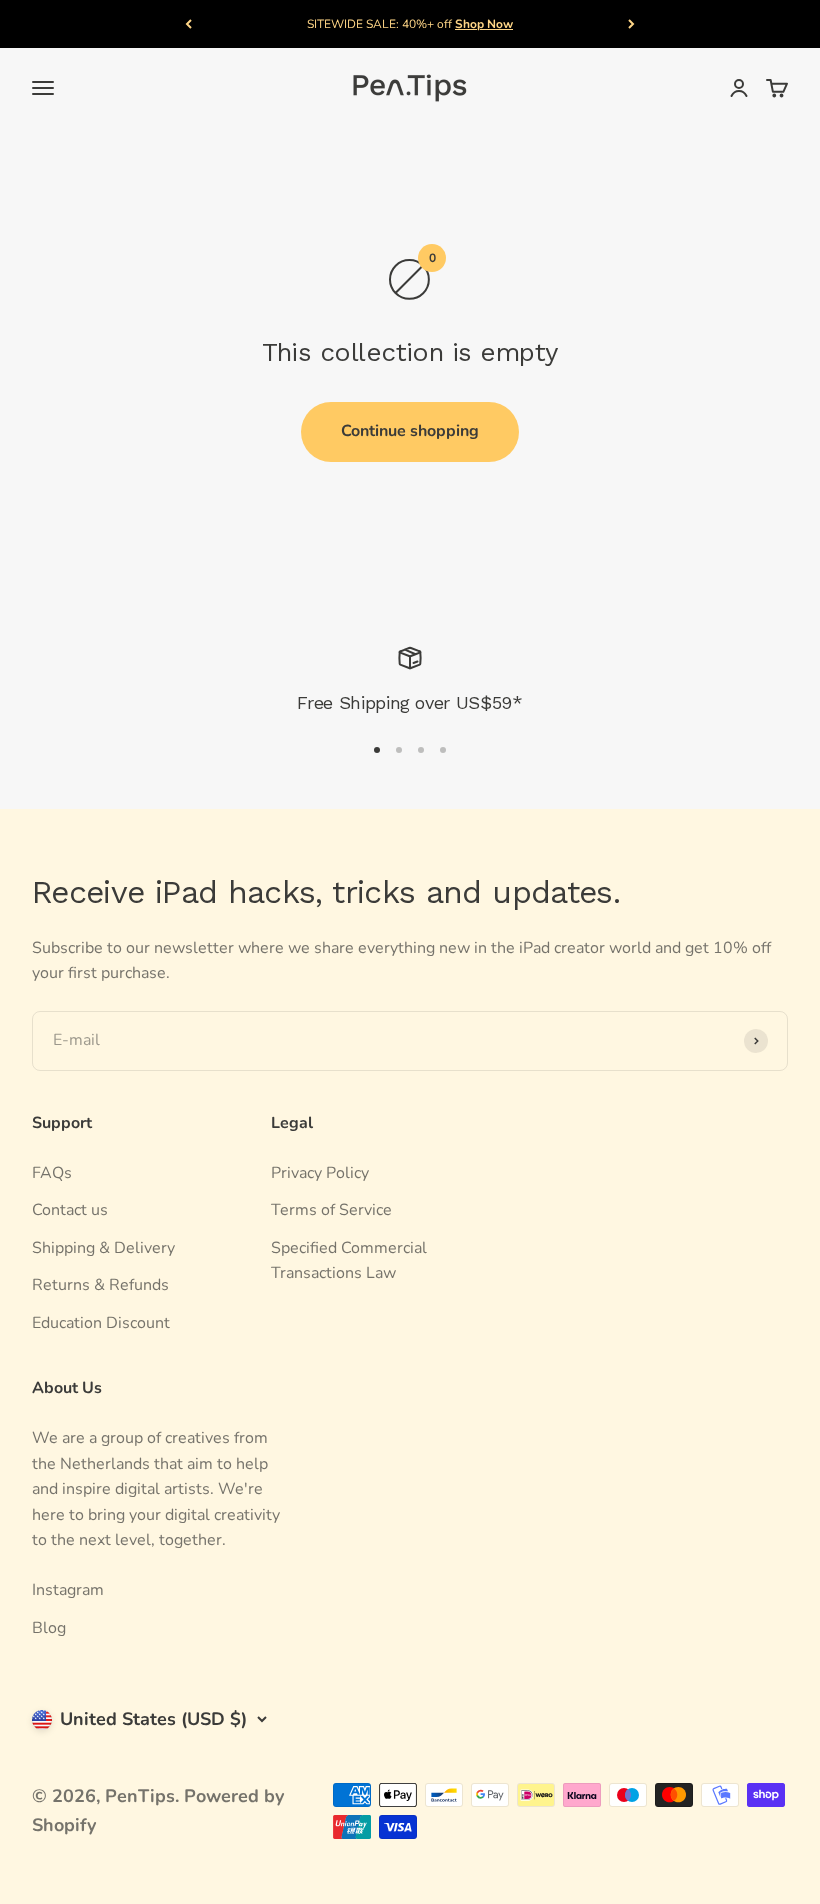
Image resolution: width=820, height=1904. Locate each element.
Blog (49, 1628)
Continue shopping (410, 431)
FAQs (52, 1173)
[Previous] (188, 24)
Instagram (68, 1590)
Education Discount (101, 1323)
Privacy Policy (320, 1173)
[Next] (631, 24)
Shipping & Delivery (103, 1248)
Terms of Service (331, 1210)
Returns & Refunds (100, 1285)
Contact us (70, 1210)
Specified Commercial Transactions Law (349, 1261)
